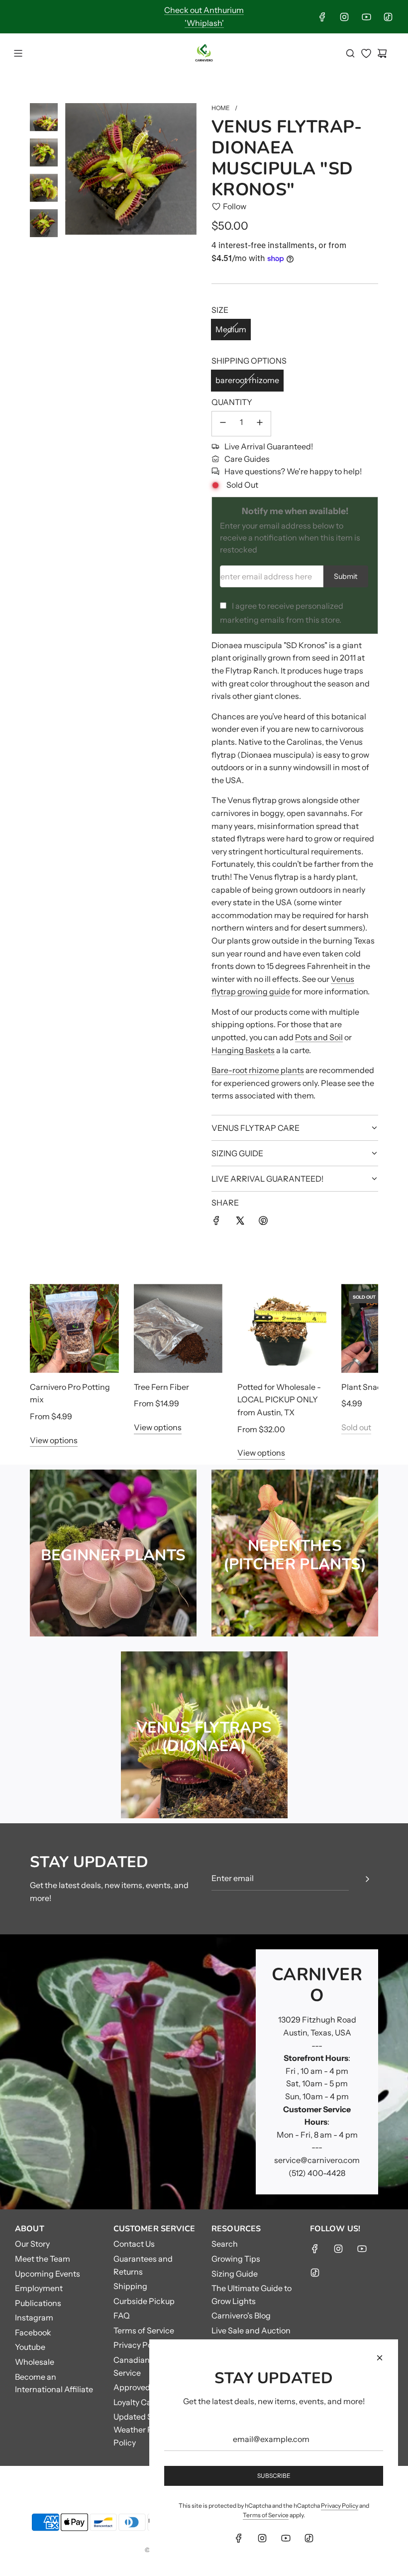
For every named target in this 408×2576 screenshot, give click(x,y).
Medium (231, 329)
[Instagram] (344, 17)
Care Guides (247, 459)
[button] (48, 1371)
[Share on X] (240, 1222)
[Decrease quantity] (223, 424)
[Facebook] (322, 17)
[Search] (350, 53)
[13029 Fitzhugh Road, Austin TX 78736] (204, 2072)
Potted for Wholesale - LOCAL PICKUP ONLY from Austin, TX (279, 1400)
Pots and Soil (319, 1037)
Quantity (232, 402)
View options (54, 1440)
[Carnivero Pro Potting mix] (74, 1328)
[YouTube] (366, 17)
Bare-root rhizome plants (258, 1070)
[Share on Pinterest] (263, 1222)
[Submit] (367, 1879)
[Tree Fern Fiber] (178, 1328)
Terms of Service (266, 2515)
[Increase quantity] (260, 424)
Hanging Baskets (243, 1050)
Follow (235, 206)
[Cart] (382, 53)
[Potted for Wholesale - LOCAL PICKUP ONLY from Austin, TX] (282, 1328)
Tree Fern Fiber (161, 1387)
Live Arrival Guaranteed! (269, 446)
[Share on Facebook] (216, 1222)
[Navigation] (18, 53)
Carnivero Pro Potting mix (70, 1393)
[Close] (380, 2358)
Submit (346, 576)
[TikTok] (388, 17)
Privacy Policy (340, 2506)
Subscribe (274, 2476)
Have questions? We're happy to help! (293, 471)
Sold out (356, 1427)
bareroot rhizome (247, 380)
